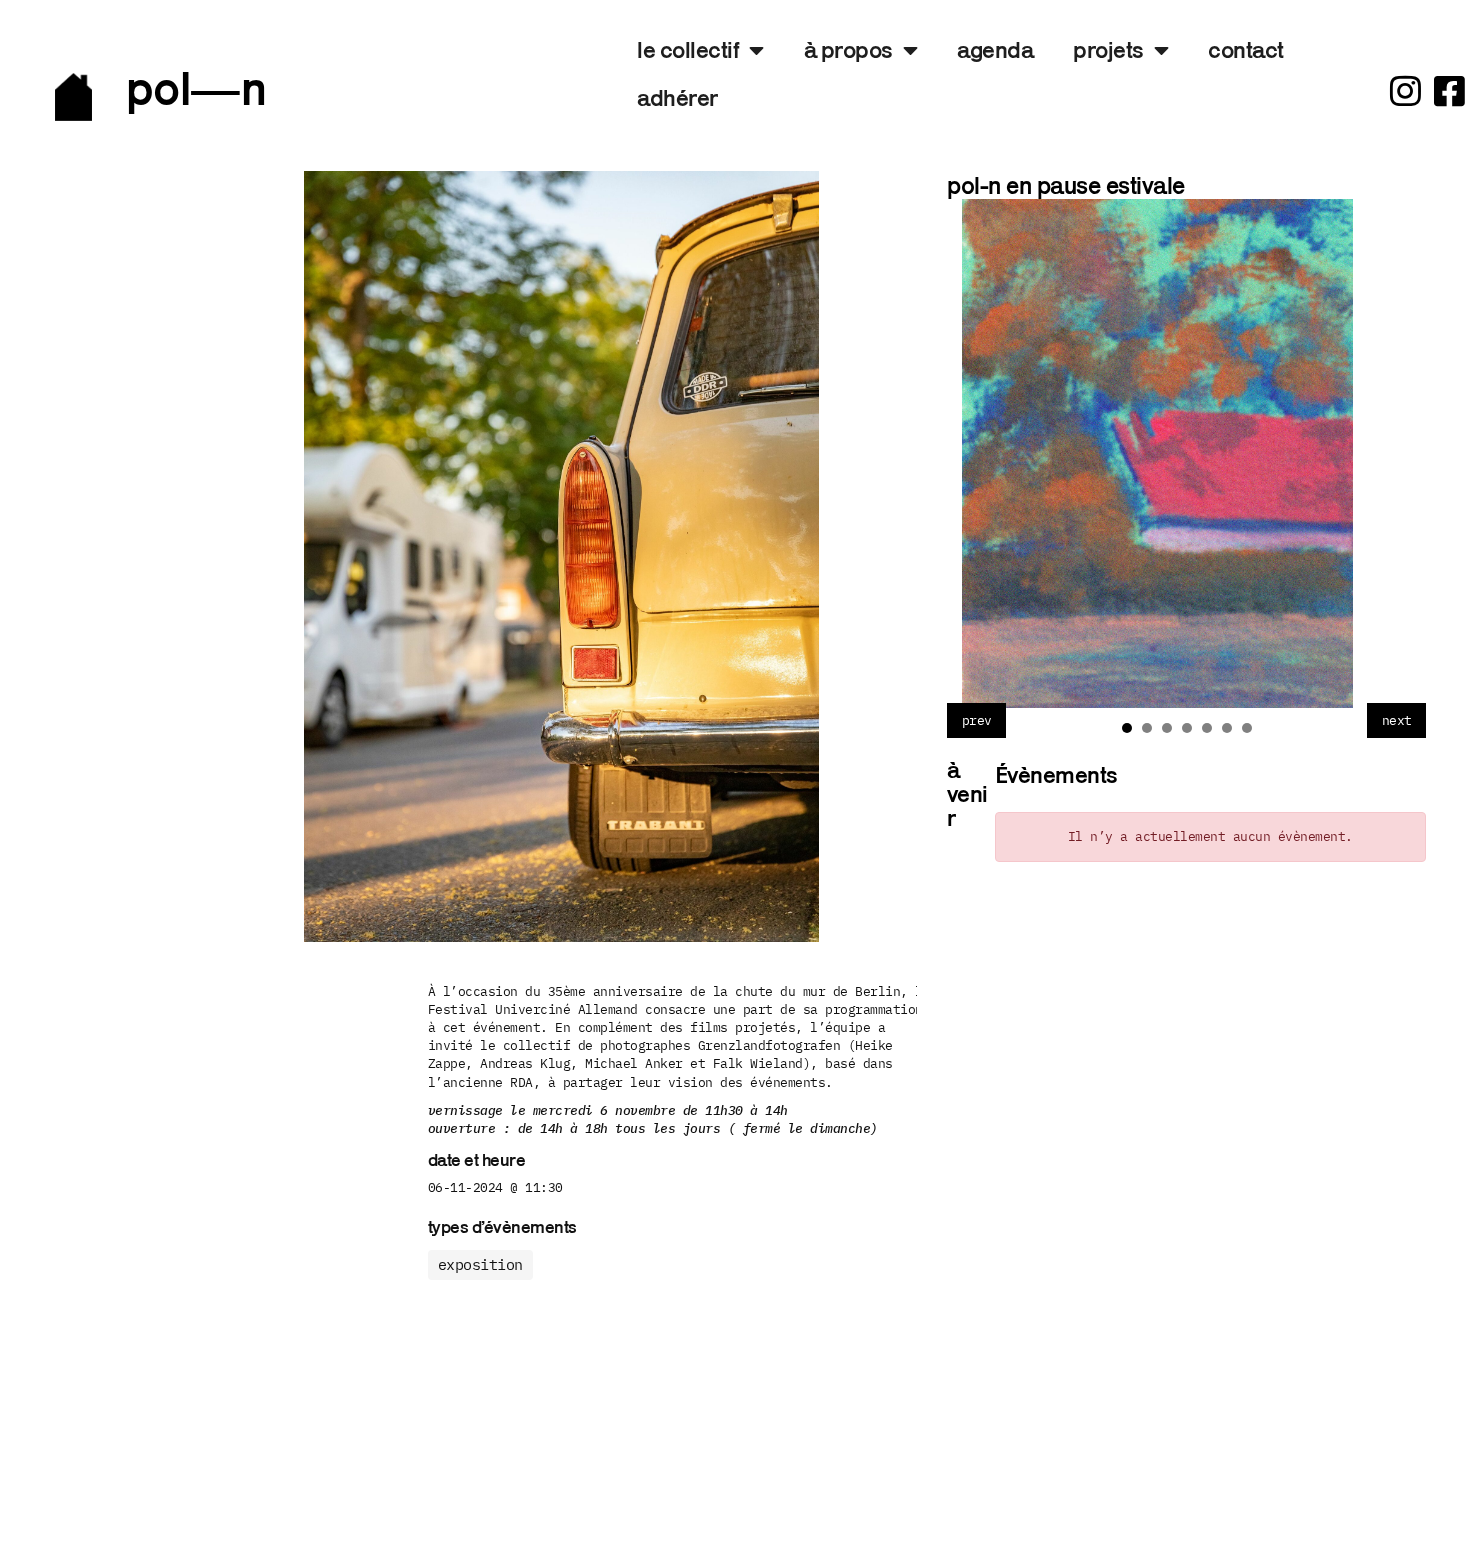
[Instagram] (1405, 90)
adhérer (677, 97)
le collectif (688, 49)
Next (1396, 720)
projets (1108, 49)
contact (1246, 49)
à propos (848, 49)
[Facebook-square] (1449, 90)
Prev (976, 720)
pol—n (196, 88)
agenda (995, 49)
